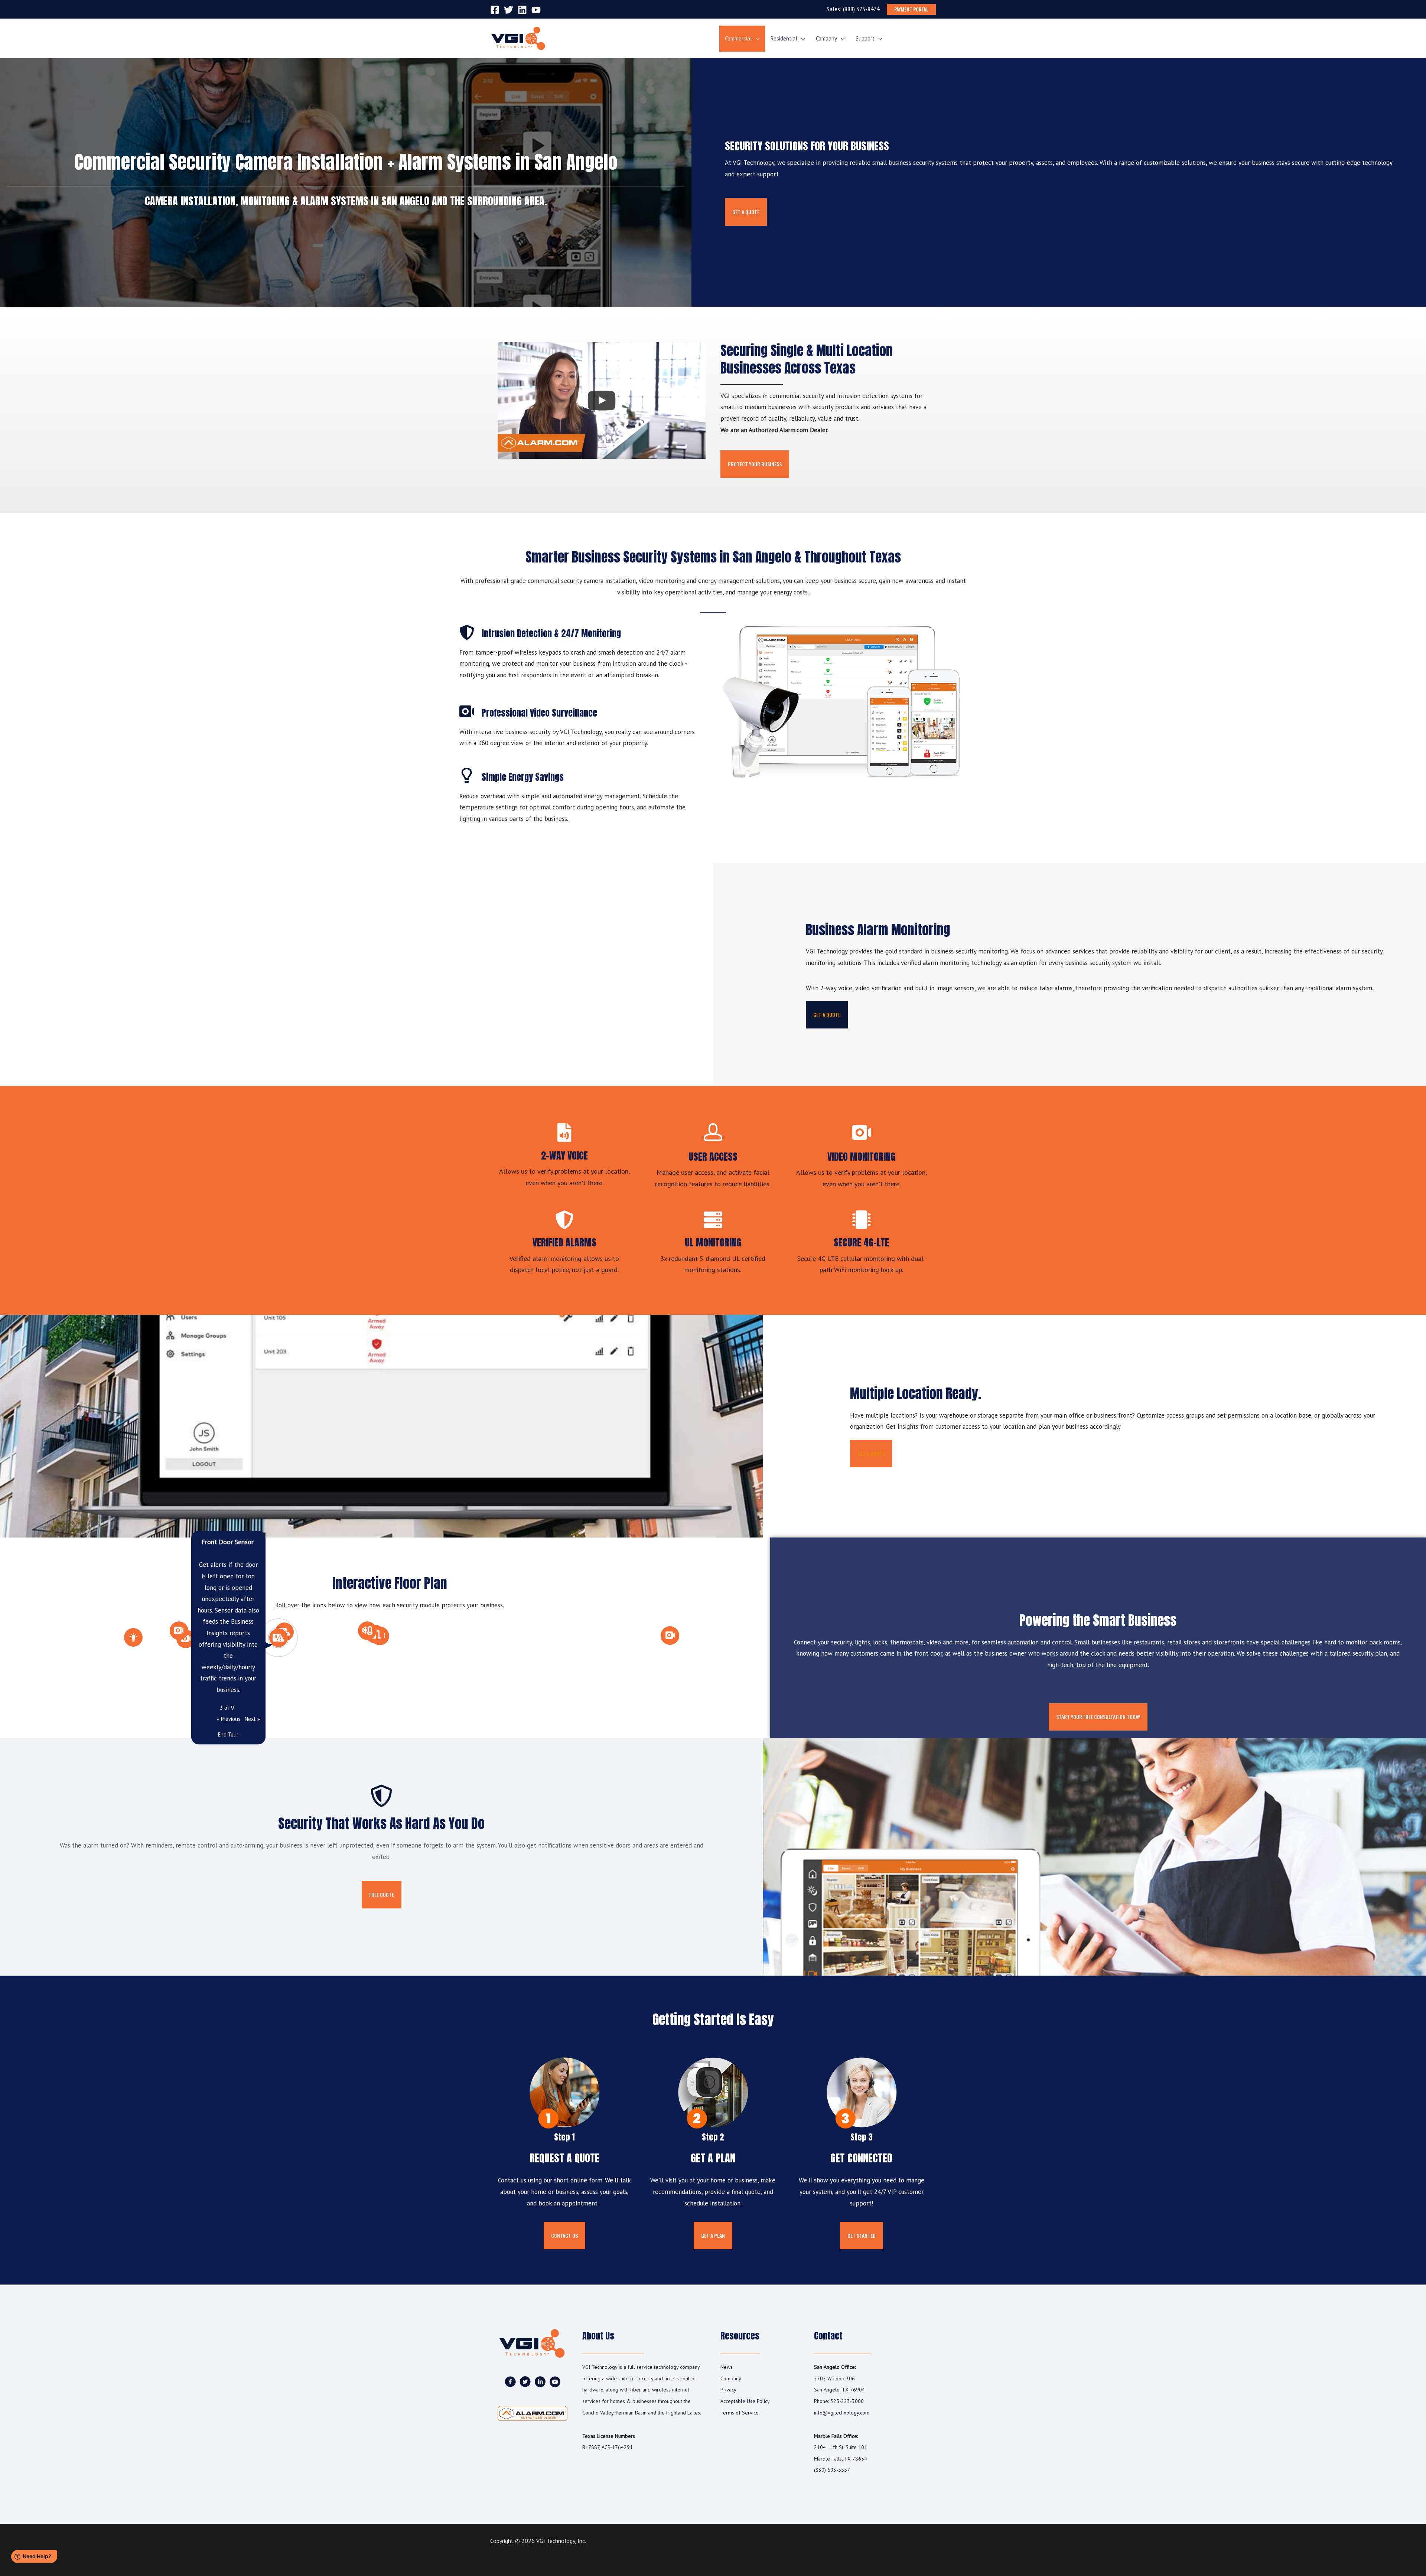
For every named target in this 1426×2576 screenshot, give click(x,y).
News (727, 2367)
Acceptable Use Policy (745, 2401)
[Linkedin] (522, 10)
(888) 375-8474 (861, 9)
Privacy (728, 2390)
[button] (746, 212)
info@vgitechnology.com (842, 2413)
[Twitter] (509, 10)
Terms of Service (740, 2413)
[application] (756, 38)
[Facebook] (495, 10)
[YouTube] (536, 10)
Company (731, 2378)
